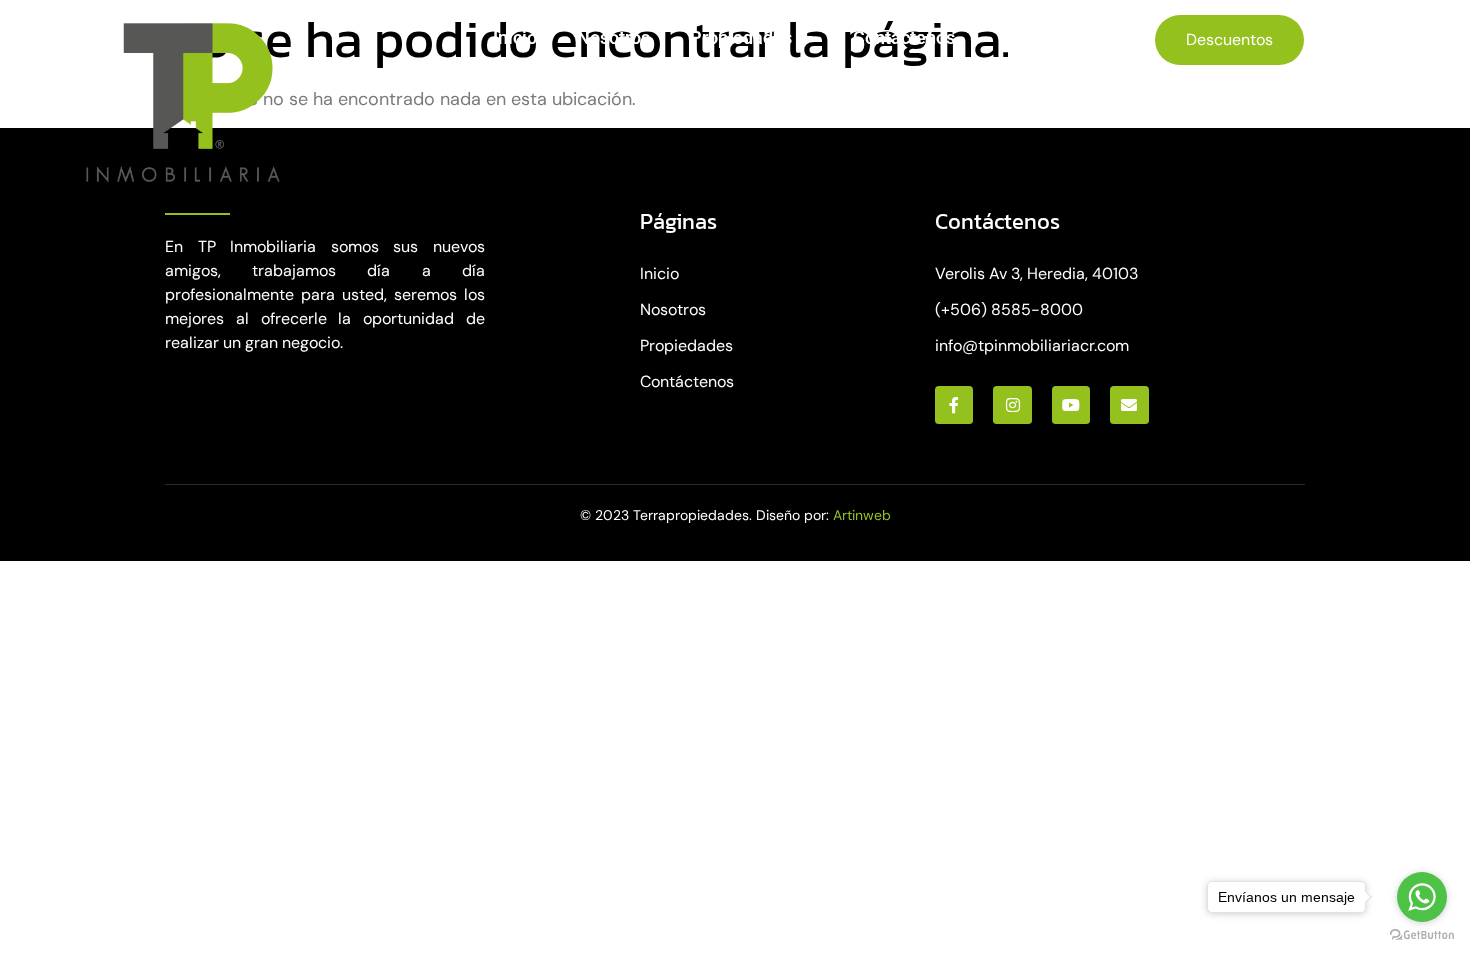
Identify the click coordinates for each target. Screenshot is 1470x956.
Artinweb (862, 515)
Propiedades (741, 37)
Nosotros (613, 37)
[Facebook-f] (954, 405)
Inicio (515, 37)
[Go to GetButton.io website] (1422, 935)
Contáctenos (904, 37)
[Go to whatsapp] (1422, 897)
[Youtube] (1071, 405)
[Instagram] (1012, 405)
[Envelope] (1129, 405)
